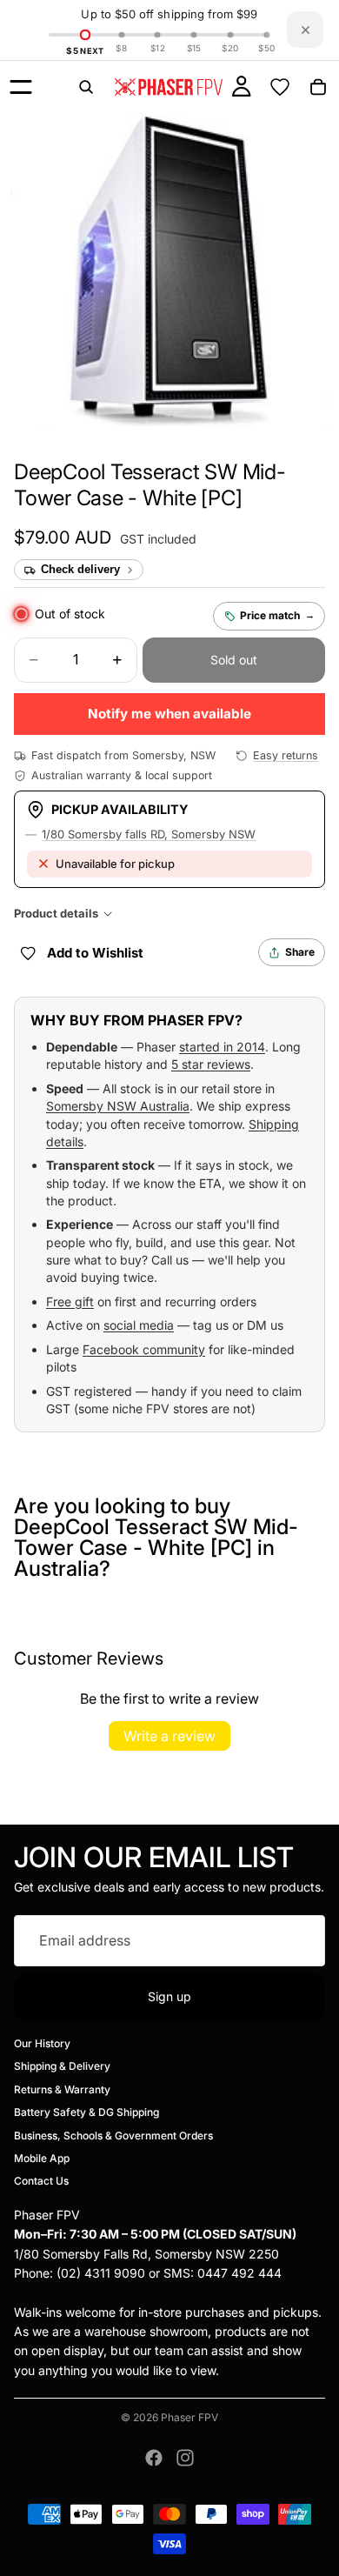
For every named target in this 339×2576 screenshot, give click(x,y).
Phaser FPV (189, 2417)
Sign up (169, 1996)
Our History (42, 2043)
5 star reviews (211, 1064)
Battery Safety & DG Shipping (86, 2112)
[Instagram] (185, 2458)
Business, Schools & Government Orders (113, 2136)
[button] (150, 485)
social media (139, 1325)
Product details (56, 913)
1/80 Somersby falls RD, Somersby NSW (149, 834)
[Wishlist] (280, 87)
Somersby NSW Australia (118, 1106)
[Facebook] (154, 2458)
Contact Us (41, 2182)
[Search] (86, 87)
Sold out (234, 660)
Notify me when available (169, 714)
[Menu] (21, 87)
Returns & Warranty (62, 2089)
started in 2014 (222, 1047)
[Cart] (318, 87)
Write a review (169, 1736)
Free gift (70, 1301)
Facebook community (144, 1349)
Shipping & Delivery (62, 2067)
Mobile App (42, 2158)
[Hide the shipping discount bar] (305, 30)
